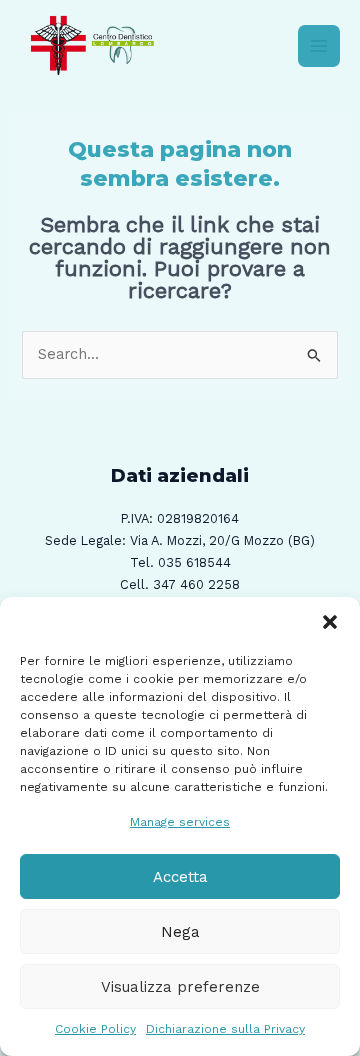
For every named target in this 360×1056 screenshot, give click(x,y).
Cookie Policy (95, 1029)
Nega (180, 932)
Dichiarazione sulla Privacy (225, 1029)
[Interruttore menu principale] (319, 46)
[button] (330, 622)
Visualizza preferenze (180, 987)
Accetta (180, 877)
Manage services (180, 822)
